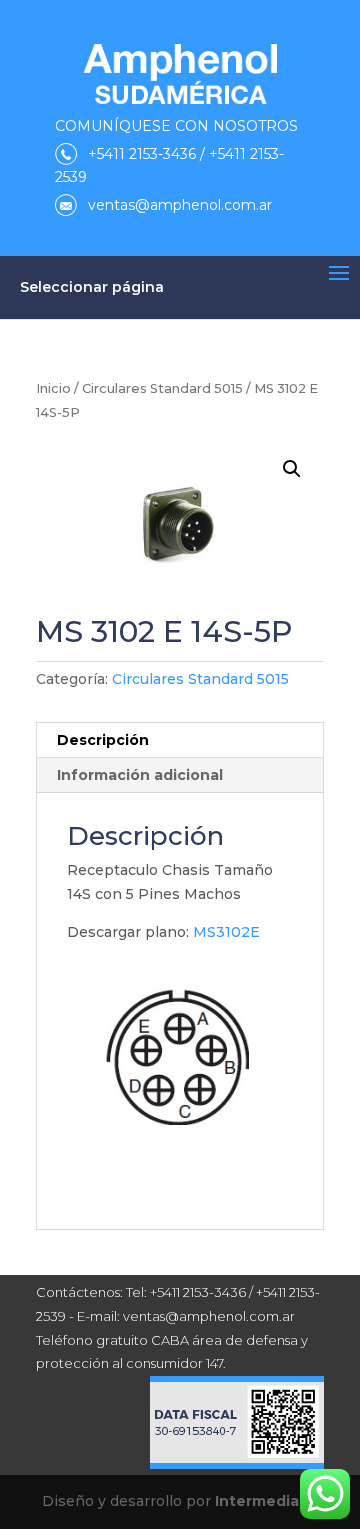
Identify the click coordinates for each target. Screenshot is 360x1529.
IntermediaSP (267, 1501)
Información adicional (140, 775)
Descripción (103, 740)
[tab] (180, 740)
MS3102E (226, 932)
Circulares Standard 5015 (162, 388)
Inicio (53, 388)
